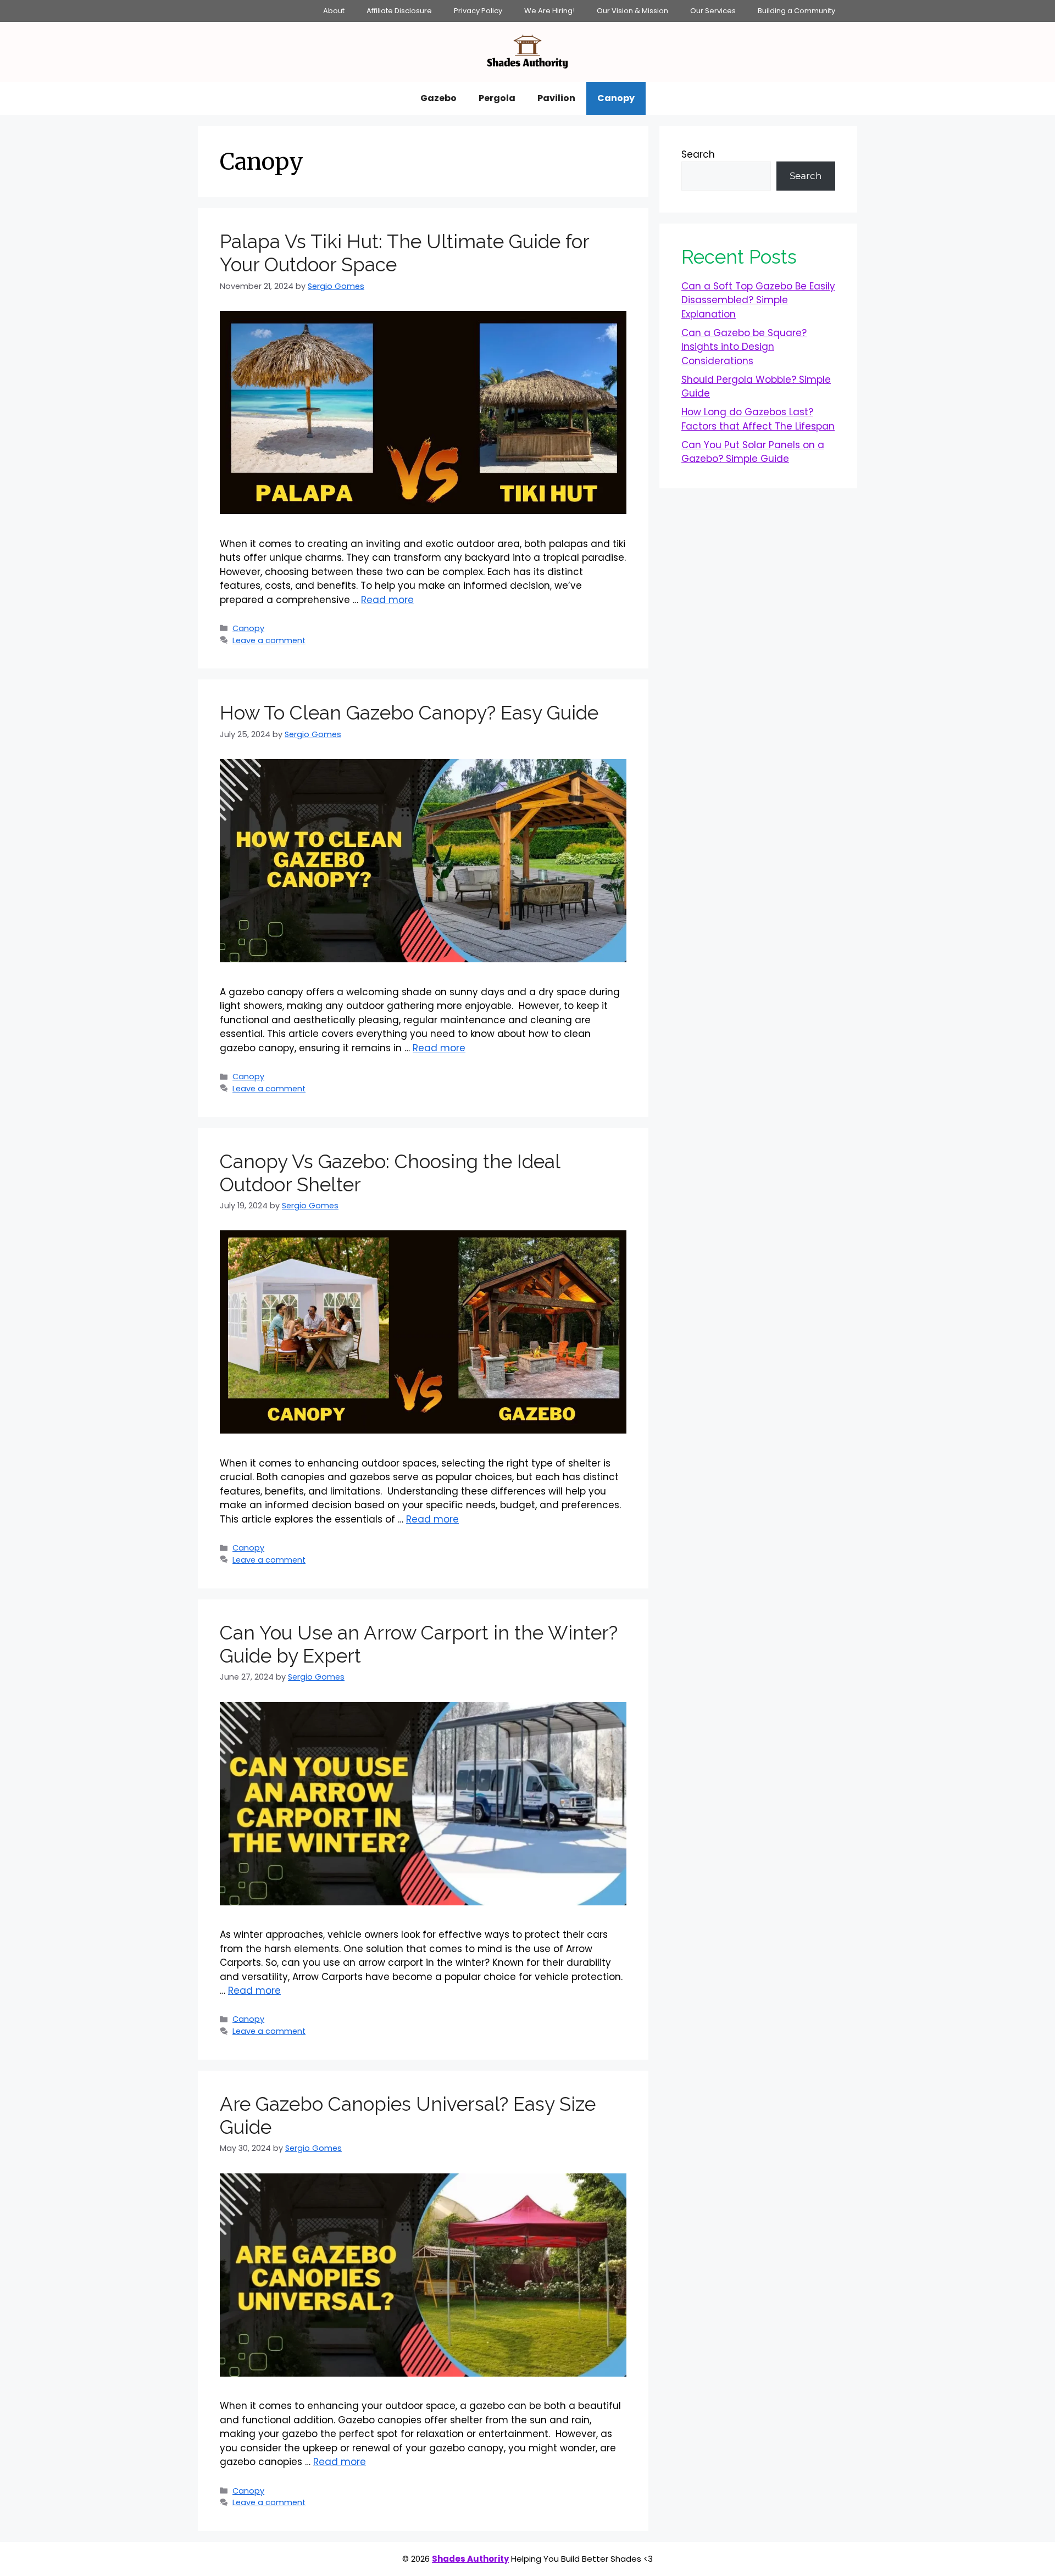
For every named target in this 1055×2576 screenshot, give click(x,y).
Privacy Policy (478, 11)
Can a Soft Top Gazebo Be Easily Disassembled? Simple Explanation (758, 300)
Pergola (497, 98)
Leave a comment (269, 640)
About (334, 11)
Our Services (713, 11)
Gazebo (438, 98)
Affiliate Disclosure (399, 11)
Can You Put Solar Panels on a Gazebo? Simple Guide (753, 452)
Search (698, 154)
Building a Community (796, 11)
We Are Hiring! (549, 11)
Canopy (616, 98)
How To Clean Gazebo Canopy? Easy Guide (409, 713)
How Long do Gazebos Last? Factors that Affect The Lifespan (758, 419)
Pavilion (556, 98)
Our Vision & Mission (632, 11)
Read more (387, 600)
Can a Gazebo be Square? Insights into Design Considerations (744, 347)
